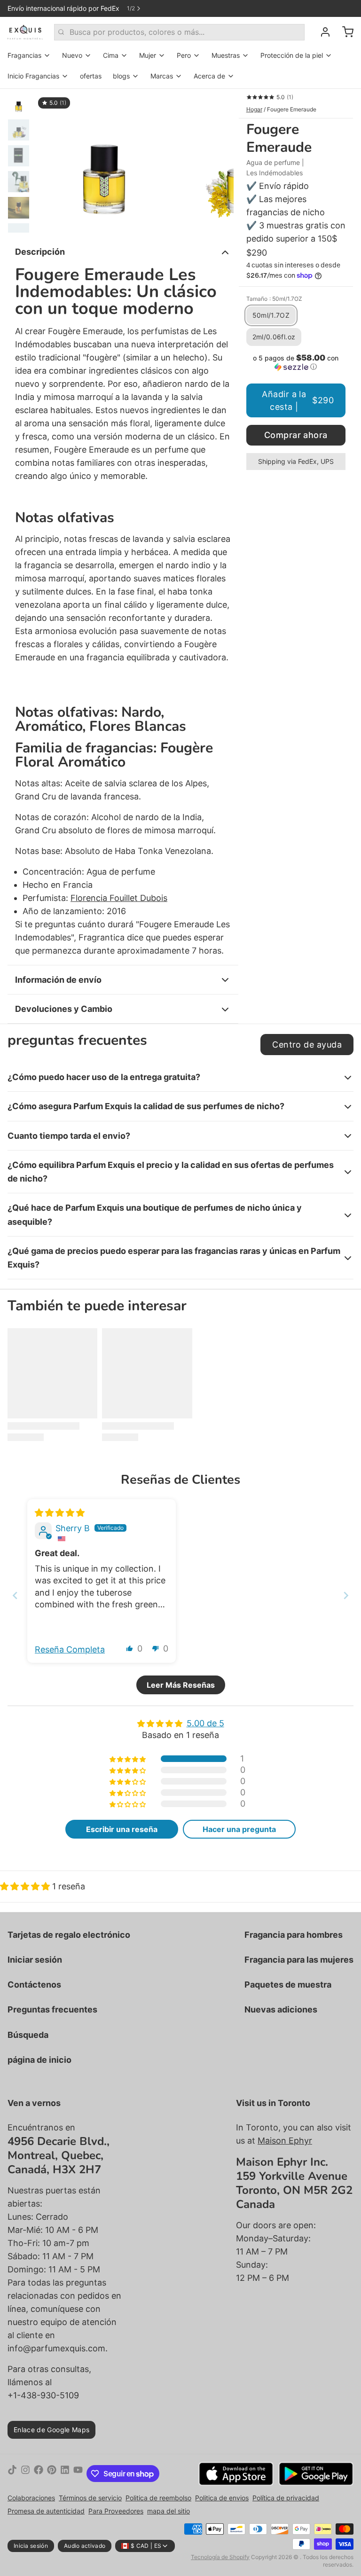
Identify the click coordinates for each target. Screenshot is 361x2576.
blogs (121, 76)
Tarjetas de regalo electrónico (69, 1935)
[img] (60, 1513)
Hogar (254, 109)
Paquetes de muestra (288, 1985)
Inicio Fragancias (33, 76)
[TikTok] (12, 2474)
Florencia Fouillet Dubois (119, 898)
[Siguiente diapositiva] (219, 161)
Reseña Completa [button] (70, 1649)
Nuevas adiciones (281, 2009)
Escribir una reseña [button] (122, 1829)
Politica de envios (222, 2498)
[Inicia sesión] (322, 32)
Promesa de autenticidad (46, 2511)
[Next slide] (346, 1595)
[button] (296, 362)
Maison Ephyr (285, 2141)
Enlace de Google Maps (51, 2430)
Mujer (148, 55)
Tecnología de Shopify (220, 2557)
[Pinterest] (52, 2474)
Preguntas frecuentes (52, 2009)
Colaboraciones (31, 2498)
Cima (111, 55)
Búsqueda (28, 2035)
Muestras (226, 55)
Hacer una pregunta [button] (239, 1829)
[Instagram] (25, 2474)
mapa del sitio (169, 2511)
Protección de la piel (292, 55)
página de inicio (39, 2060)
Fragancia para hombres (294, 1935)
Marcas (162, 76)
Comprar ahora (296, 435)
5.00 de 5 (205, 1723)
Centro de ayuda (307, 1045)
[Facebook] (39, 2474)
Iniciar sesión (35, 1960)
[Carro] (344, 32)
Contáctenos (34, 1985)
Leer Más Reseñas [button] (181, 1685)
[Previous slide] (15, 1595)
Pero (184, 55)
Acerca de (209, 76)
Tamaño (274, 299)
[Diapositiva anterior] (49, 161)
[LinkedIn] (65, 2474)
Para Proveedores (116, 2511)
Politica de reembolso (158, 2498)
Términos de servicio (90, 2498)
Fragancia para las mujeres (299, 1960)
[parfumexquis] (25, 32)
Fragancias (24, 55)
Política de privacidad (286, 2498)
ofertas (91, 76)
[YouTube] (78, 2474)
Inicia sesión (31, 2546)
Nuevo (72, 55)
